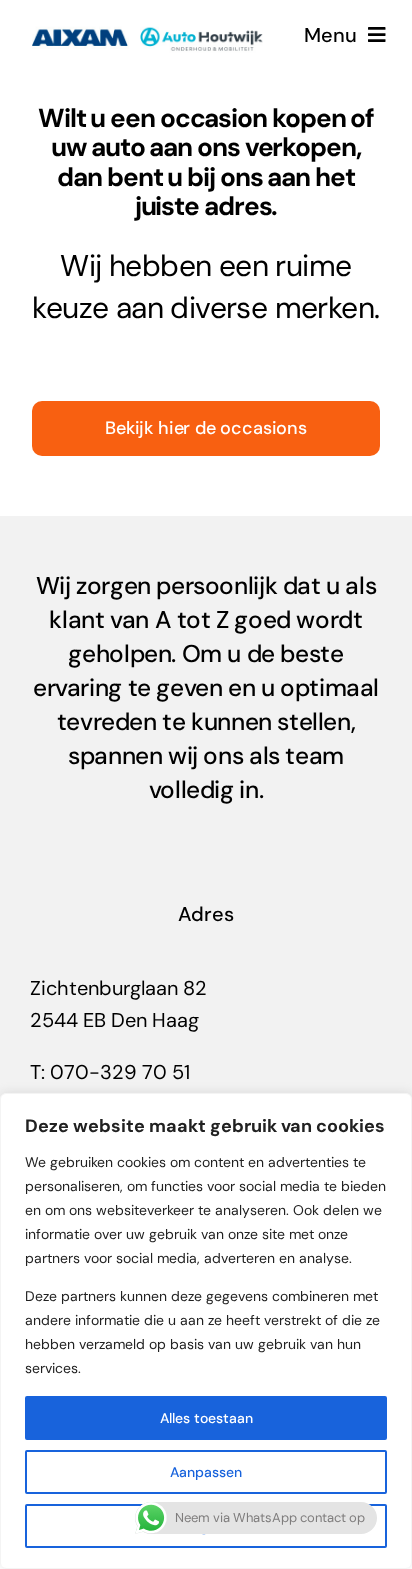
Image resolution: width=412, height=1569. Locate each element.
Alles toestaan (206, 1418)
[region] (206, 1331)
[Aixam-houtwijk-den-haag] (147, 22)
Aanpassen (206, 1472)
